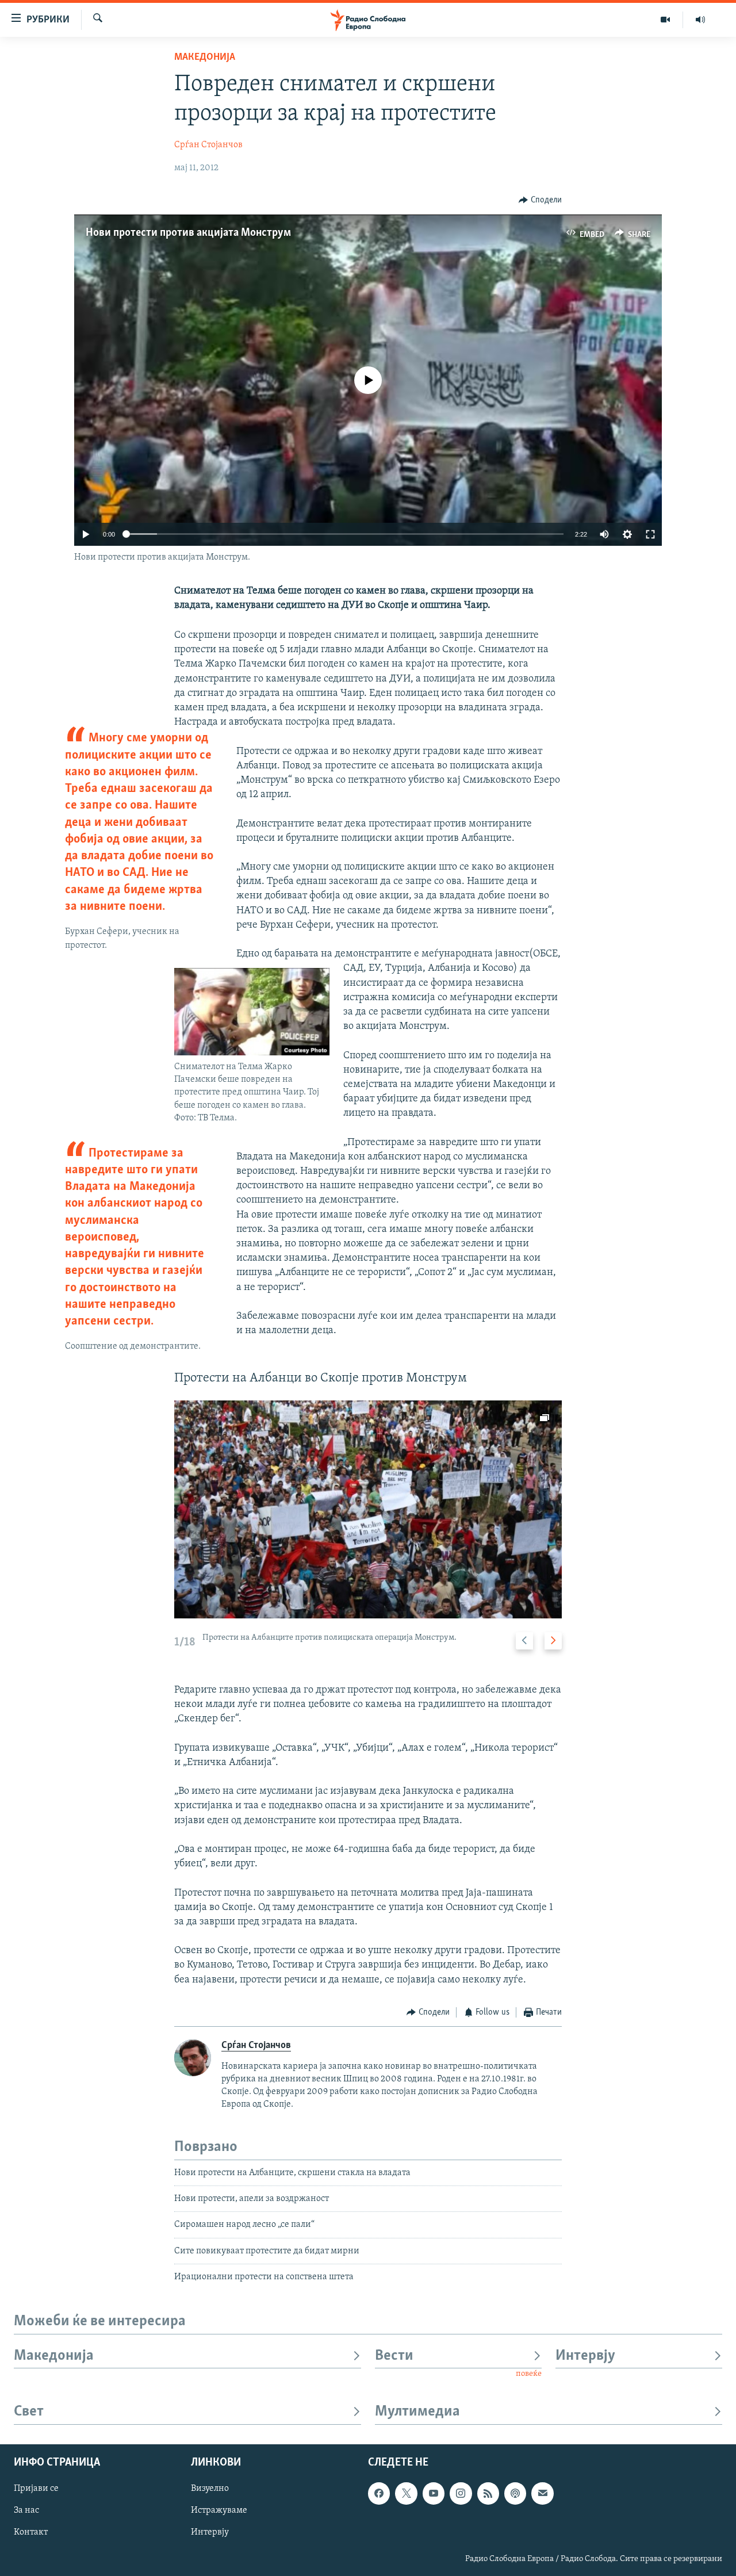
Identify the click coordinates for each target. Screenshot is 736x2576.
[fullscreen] (650, 534)
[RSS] (488, 2493)
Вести (394, 2356)
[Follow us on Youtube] (434, 2493)
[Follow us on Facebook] (379, 2493)
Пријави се (36, 2489)
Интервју (585, 2356)
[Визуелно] (666, 20)
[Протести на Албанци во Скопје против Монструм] (368, 1509)
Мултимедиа (417, 2412)
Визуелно (210, 2489)
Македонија (205, 58)
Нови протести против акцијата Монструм (188, 233)
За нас (26, 2510)
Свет (29, 2412)
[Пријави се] (542, 2493)
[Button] (540, 200)
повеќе (529, 2374)
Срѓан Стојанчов (208, 145)
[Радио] (700, 20)
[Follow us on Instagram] (461, 2493)
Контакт (31, 2532)
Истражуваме (219, 2510)
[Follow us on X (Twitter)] (406, 2493)
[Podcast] (515, 2493)
